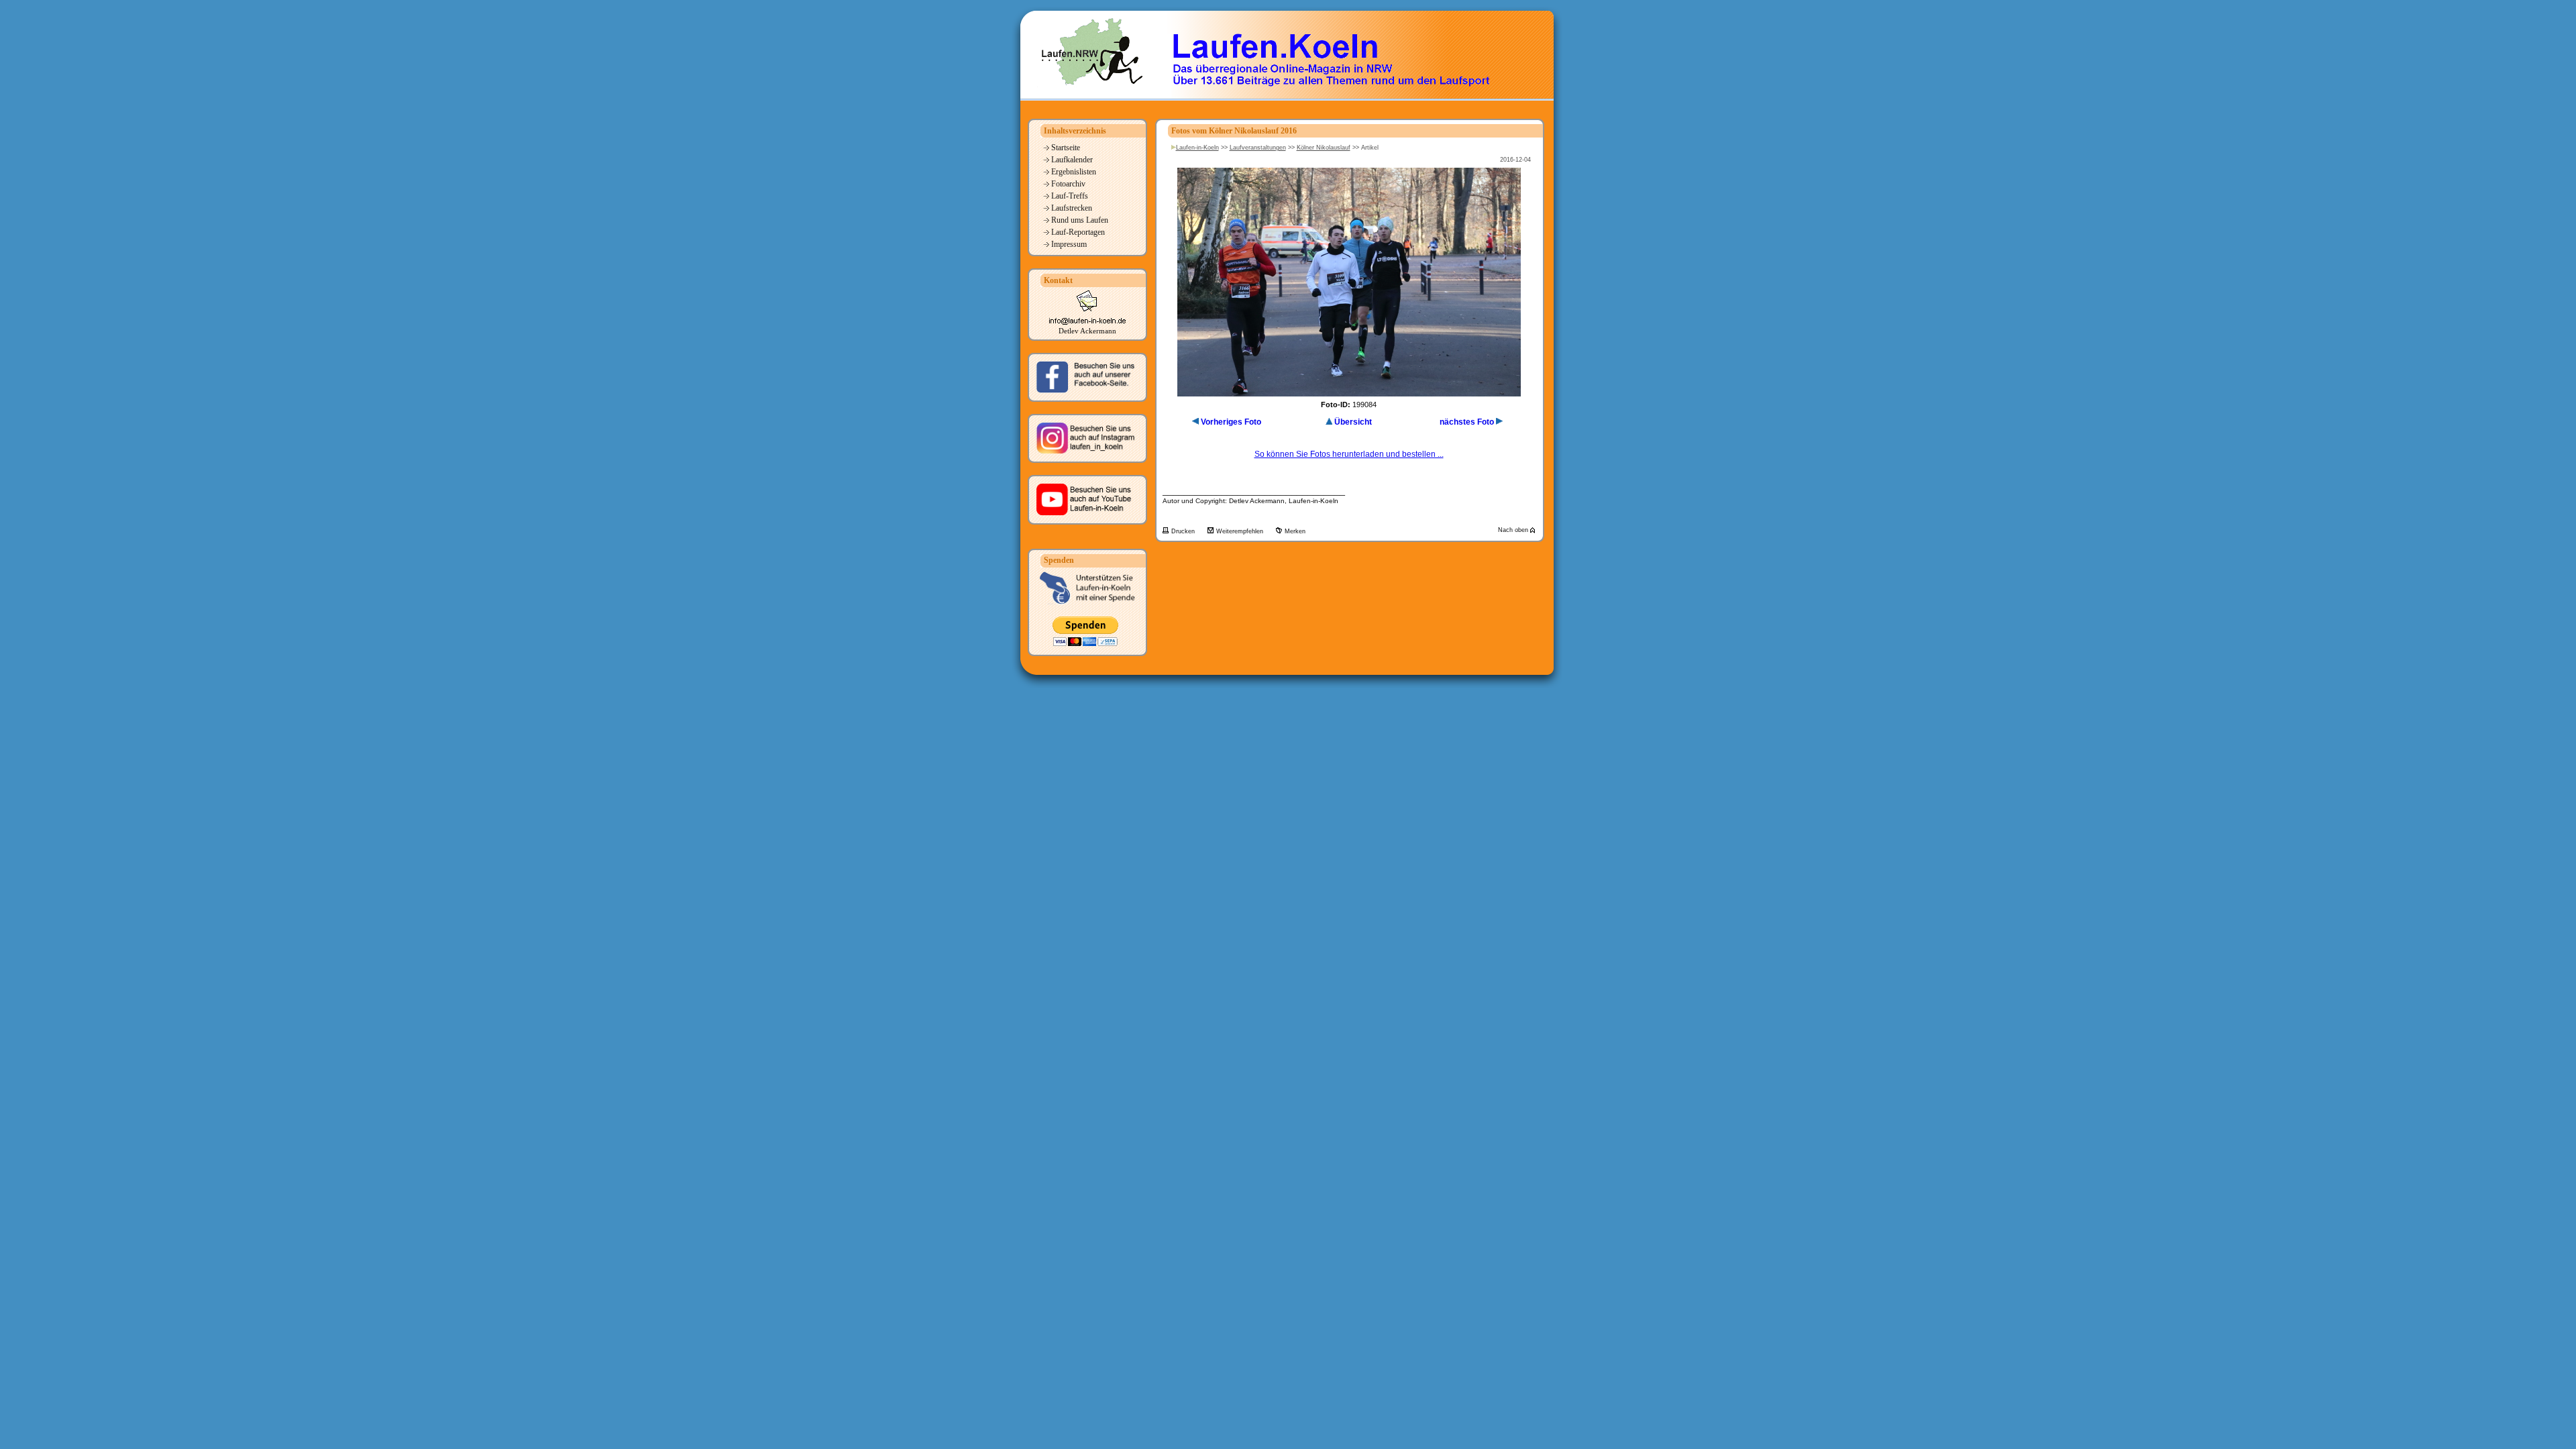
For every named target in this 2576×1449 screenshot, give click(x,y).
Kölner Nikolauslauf (1324, 148)
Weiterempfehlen (1241, 531)
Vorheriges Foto (1231, 422)
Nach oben (1514, 530)
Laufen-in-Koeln (1197, 148)
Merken (1295, 531)
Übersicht (1353, 422)
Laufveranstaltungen (1258, 148)
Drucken (1184, 531)
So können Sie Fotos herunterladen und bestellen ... (1349, 454)
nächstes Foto (1467, 422)
